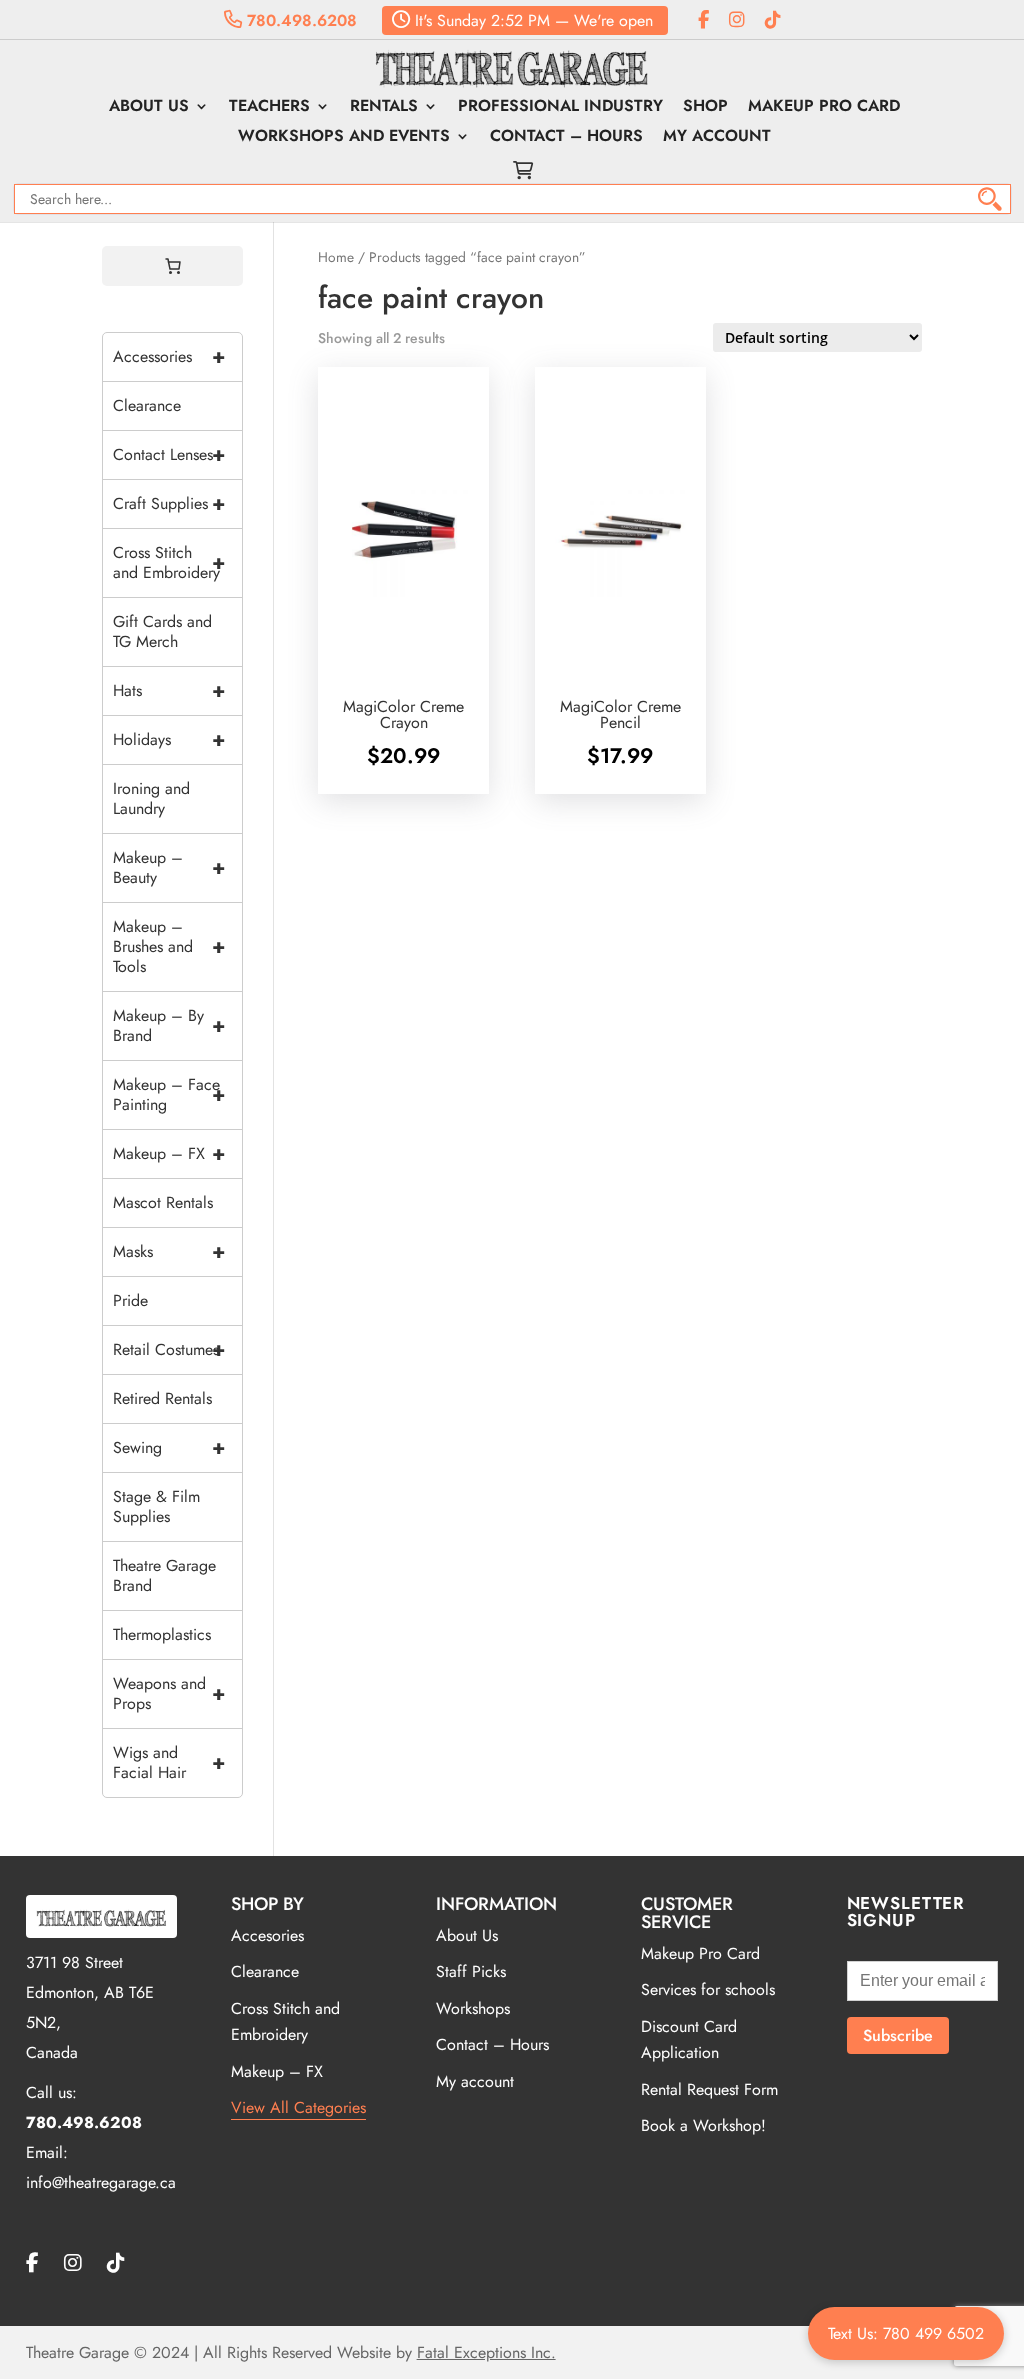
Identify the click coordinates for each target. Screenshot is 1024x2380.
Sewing (169, 1447)
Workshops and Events (344, 138)
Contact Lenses (169, 454)
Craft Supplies (169, 503)
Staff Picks (471, 1971)
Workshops (473, 2008)
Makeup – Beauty (169, 867)
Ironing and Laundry (151, 798)
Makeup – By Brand (169, 1025)
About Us (149, 108)
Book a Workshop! (703, 2125)
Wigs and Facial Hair (169, 1762)
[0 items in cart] (173, 266)
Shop (705, 108)
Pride (130, 1300)
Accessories (169, 356)
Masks (169, 1251)
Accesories (267, 1935)
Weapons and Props (169, 1693)
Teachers (269, 108)
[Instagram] (737, 20)
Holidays (169, 739)
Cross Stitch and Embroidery (169, 562)
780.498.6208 (299, 20)
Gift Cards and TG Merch (162, 631)
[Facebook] (703, 20)
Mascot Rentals (163, 1202)
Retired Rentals (162, 1398)
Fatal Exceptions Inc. (486, 2352)
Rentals (384, 108)
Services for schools (708, 1989)
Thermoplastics (162, 1634)
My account (717, 138)
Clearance (147, 405)
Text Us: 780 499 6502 (906, 2333)
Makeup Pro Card (824, 108)
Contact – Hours (566, 138)
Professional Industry (560, 108)
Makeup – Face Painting (169, 1094)
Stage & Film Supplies (156, 1506)
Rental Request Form (709, 2089)
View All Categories (298, 2107)
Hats (169, 690)
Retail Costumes (169, 1349)
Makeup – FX (169, 1153)
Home (336, 257)
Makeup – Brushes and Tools (169, 946)
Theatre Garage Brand (164, 1575)
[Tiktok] (773, 20)
